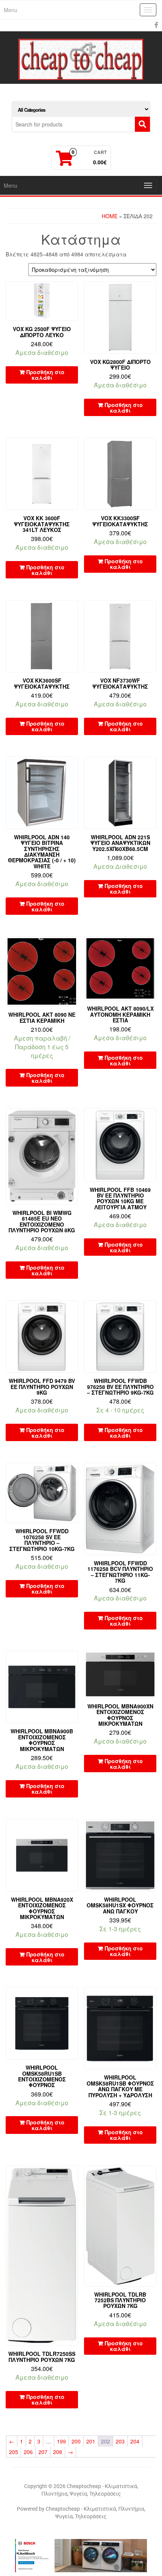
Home (110, 216)
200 (76, 2441)
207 (43, 2452)
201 (91, 2441)
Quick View (74, 292)
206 (28, 2452)
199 (61, 2441)
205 (14, 2452)
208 (58, 2452)
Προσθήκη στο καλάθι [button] (45, 375)
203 (120, 2441)
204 (135, 2441)
